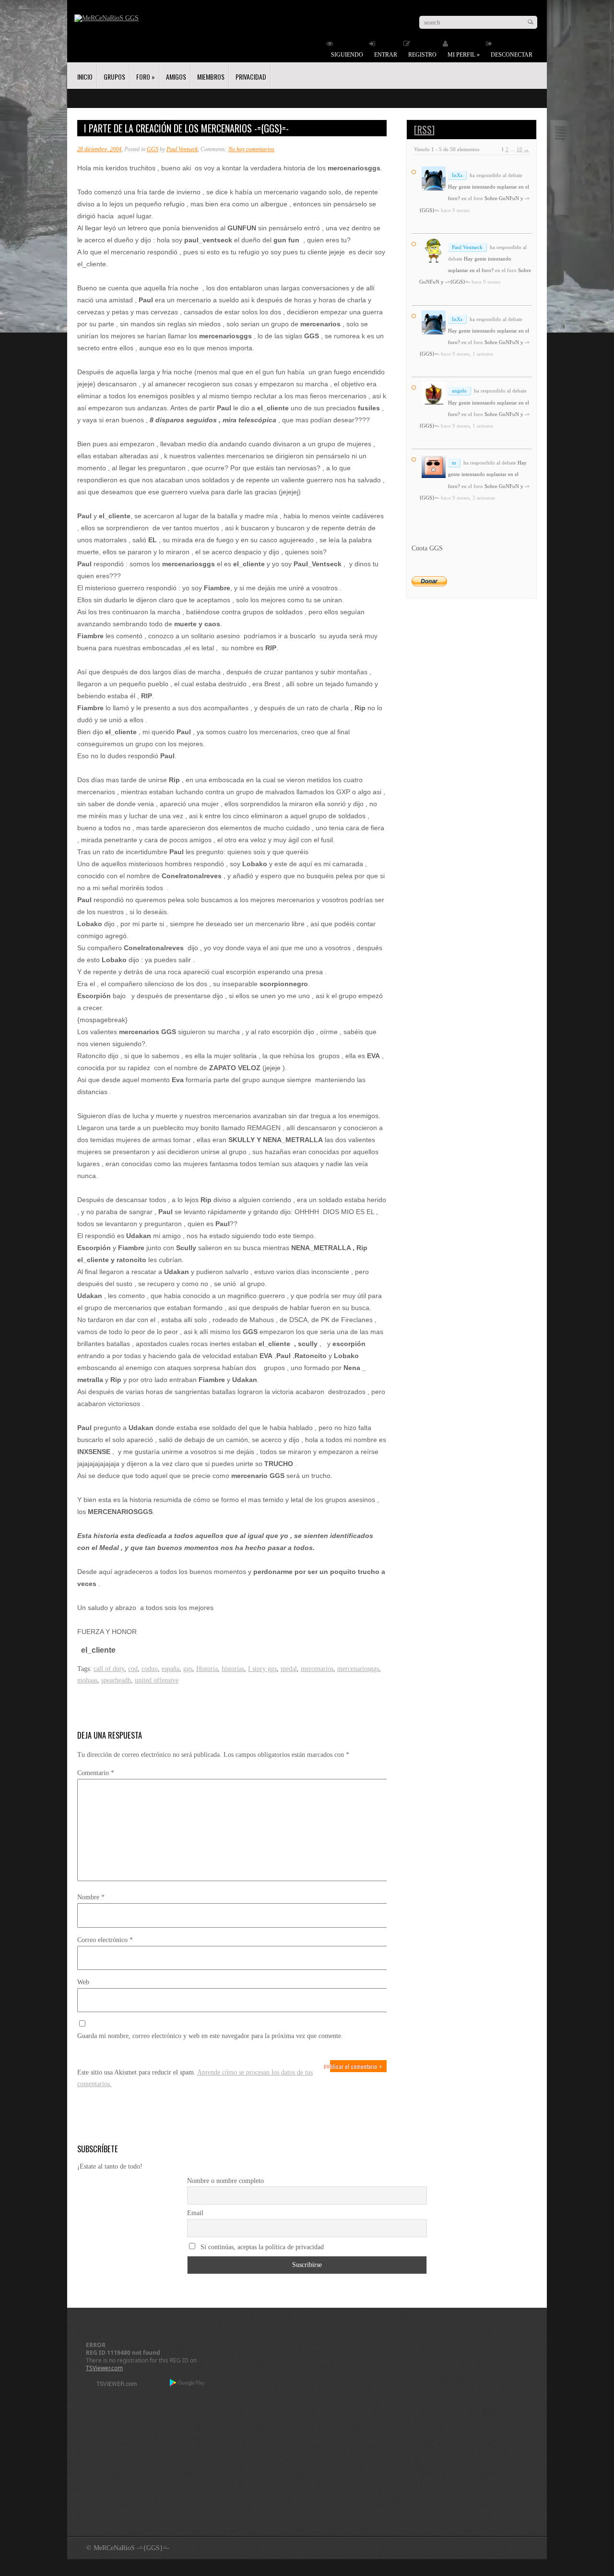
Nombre (91, 1897)
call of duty (109, 1669)
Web (83, 1982)
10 (520, 149)
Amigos (176, 77)
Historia (207, 1669)
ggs (188, 1669)
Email (195, 2213)
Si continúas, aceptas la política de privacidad (261, 2247)
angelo (459, 391)
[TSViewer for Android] (188, 2384)
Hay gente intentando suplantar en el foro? (487, 474)
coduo (150, 1669)
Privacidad (251, 77)
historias (233, 1669)
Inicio (85, 77)
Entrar (386, 55)
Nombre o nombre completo (225, 2181)
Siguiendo (347, 55)
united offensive (157, 1680)
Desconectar (512, 55)
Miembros (211, 77)
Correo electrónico (105, 1940)
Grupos (114, 77)
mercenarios (317, 1669)
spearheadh (116, 1680)
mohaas (87, 1680)
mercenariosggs (358, 1669)
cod (133, 1669)
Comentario (96, 1773)
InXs (457, 175)
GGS (153, 149)
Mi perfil (464, 55)
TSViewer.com (104, 2368)
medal (289, 1669)
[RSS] (424, 130)
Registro (422, 55)
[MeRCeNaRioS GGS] (106, 18)
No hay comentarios (251, 149)
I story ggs (262, 1669)
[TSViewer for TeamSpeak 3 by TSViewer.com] (113, 2385)
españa (171, 1669)
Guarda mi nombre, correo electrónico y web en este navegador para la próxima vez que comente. (210, 2036)
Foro (146, 77)
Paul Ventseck (182, 149)
